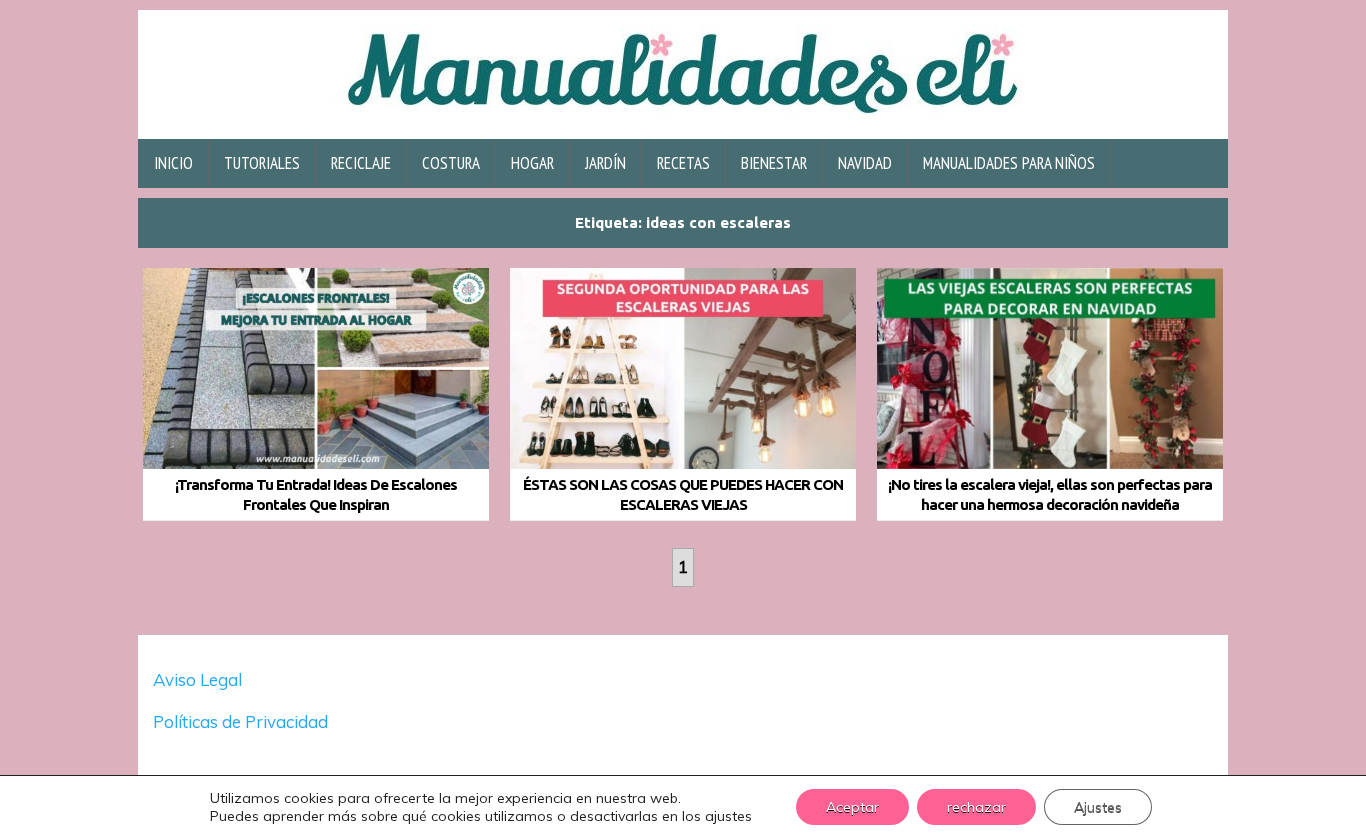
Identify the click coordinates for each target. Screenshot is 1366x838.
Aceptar (852, 807)
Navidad (865, 163)
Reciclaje (361, 163)
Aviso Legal (197, 679)
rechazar (976, 807)
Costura (451, 163)
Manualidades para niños (1009, 163)
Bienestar (774, 163)
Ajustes (1098, 807)
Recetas (683, 163)
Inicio (173, 163)
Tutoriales (262, 163)
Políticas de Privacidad (242, 721)
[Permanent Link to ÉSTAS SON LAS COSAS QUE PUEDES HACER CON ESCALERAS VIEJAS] (683, 369)
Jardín (605, 163)
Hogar (532, 163)
